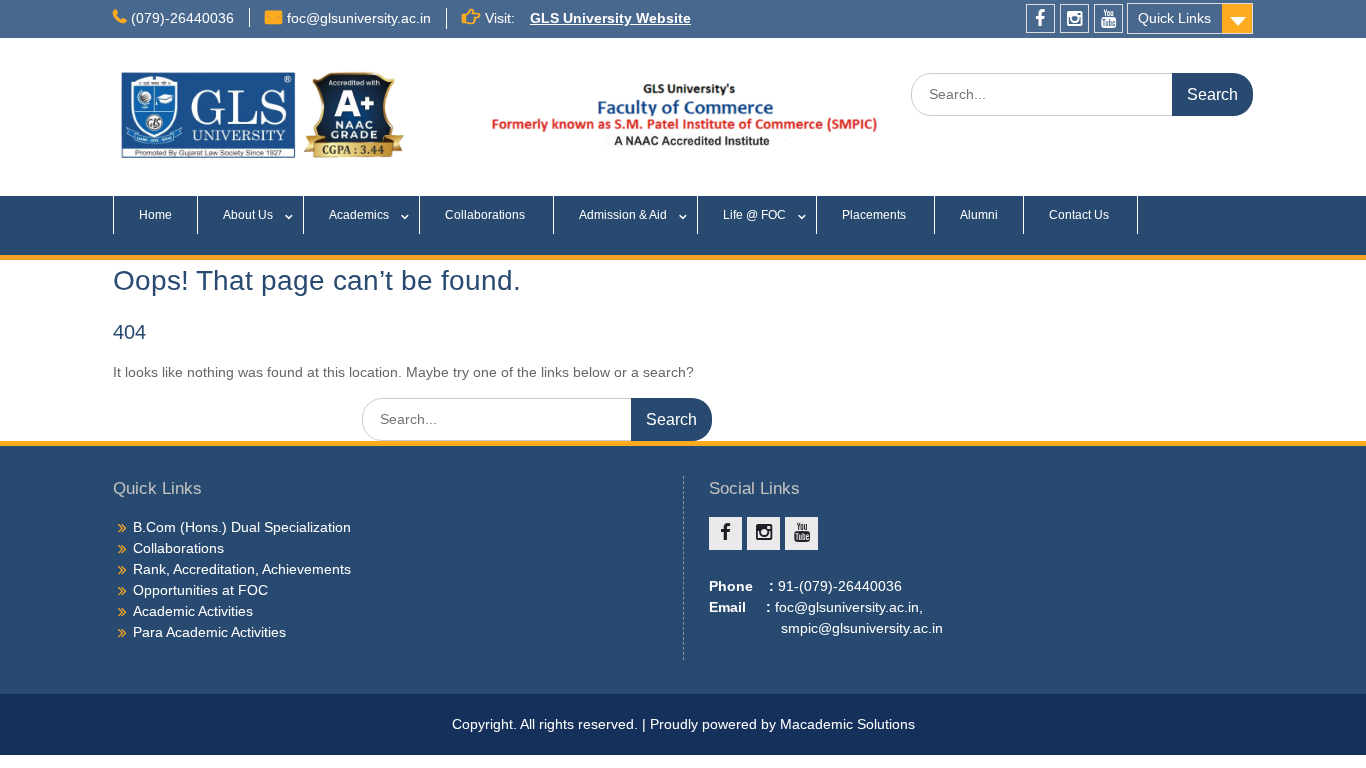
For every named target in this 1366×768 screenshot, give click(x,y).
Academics (359, 215)
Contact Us (1080, 215)
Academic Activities (193, 611)
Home (155, 215)
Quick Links (1174, 18)
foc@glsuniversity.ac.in (359, 18)
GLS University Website (610, 18)
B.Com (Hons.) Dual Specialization (242, 527)
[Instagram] (1074, 18)
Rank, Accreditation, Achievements (242, 569)
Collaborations (486, 215)
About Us (248, 215)
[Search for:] (1082, 94)
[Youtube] (1108, 18)
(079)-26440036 (182, 18)
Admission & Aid (623, 215)
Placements (875, 215)
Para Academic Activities (209, 632)
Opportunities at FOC (200, 590)
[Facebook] (1040, 18)
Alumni (979, 215)
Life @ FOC (754, 215)
